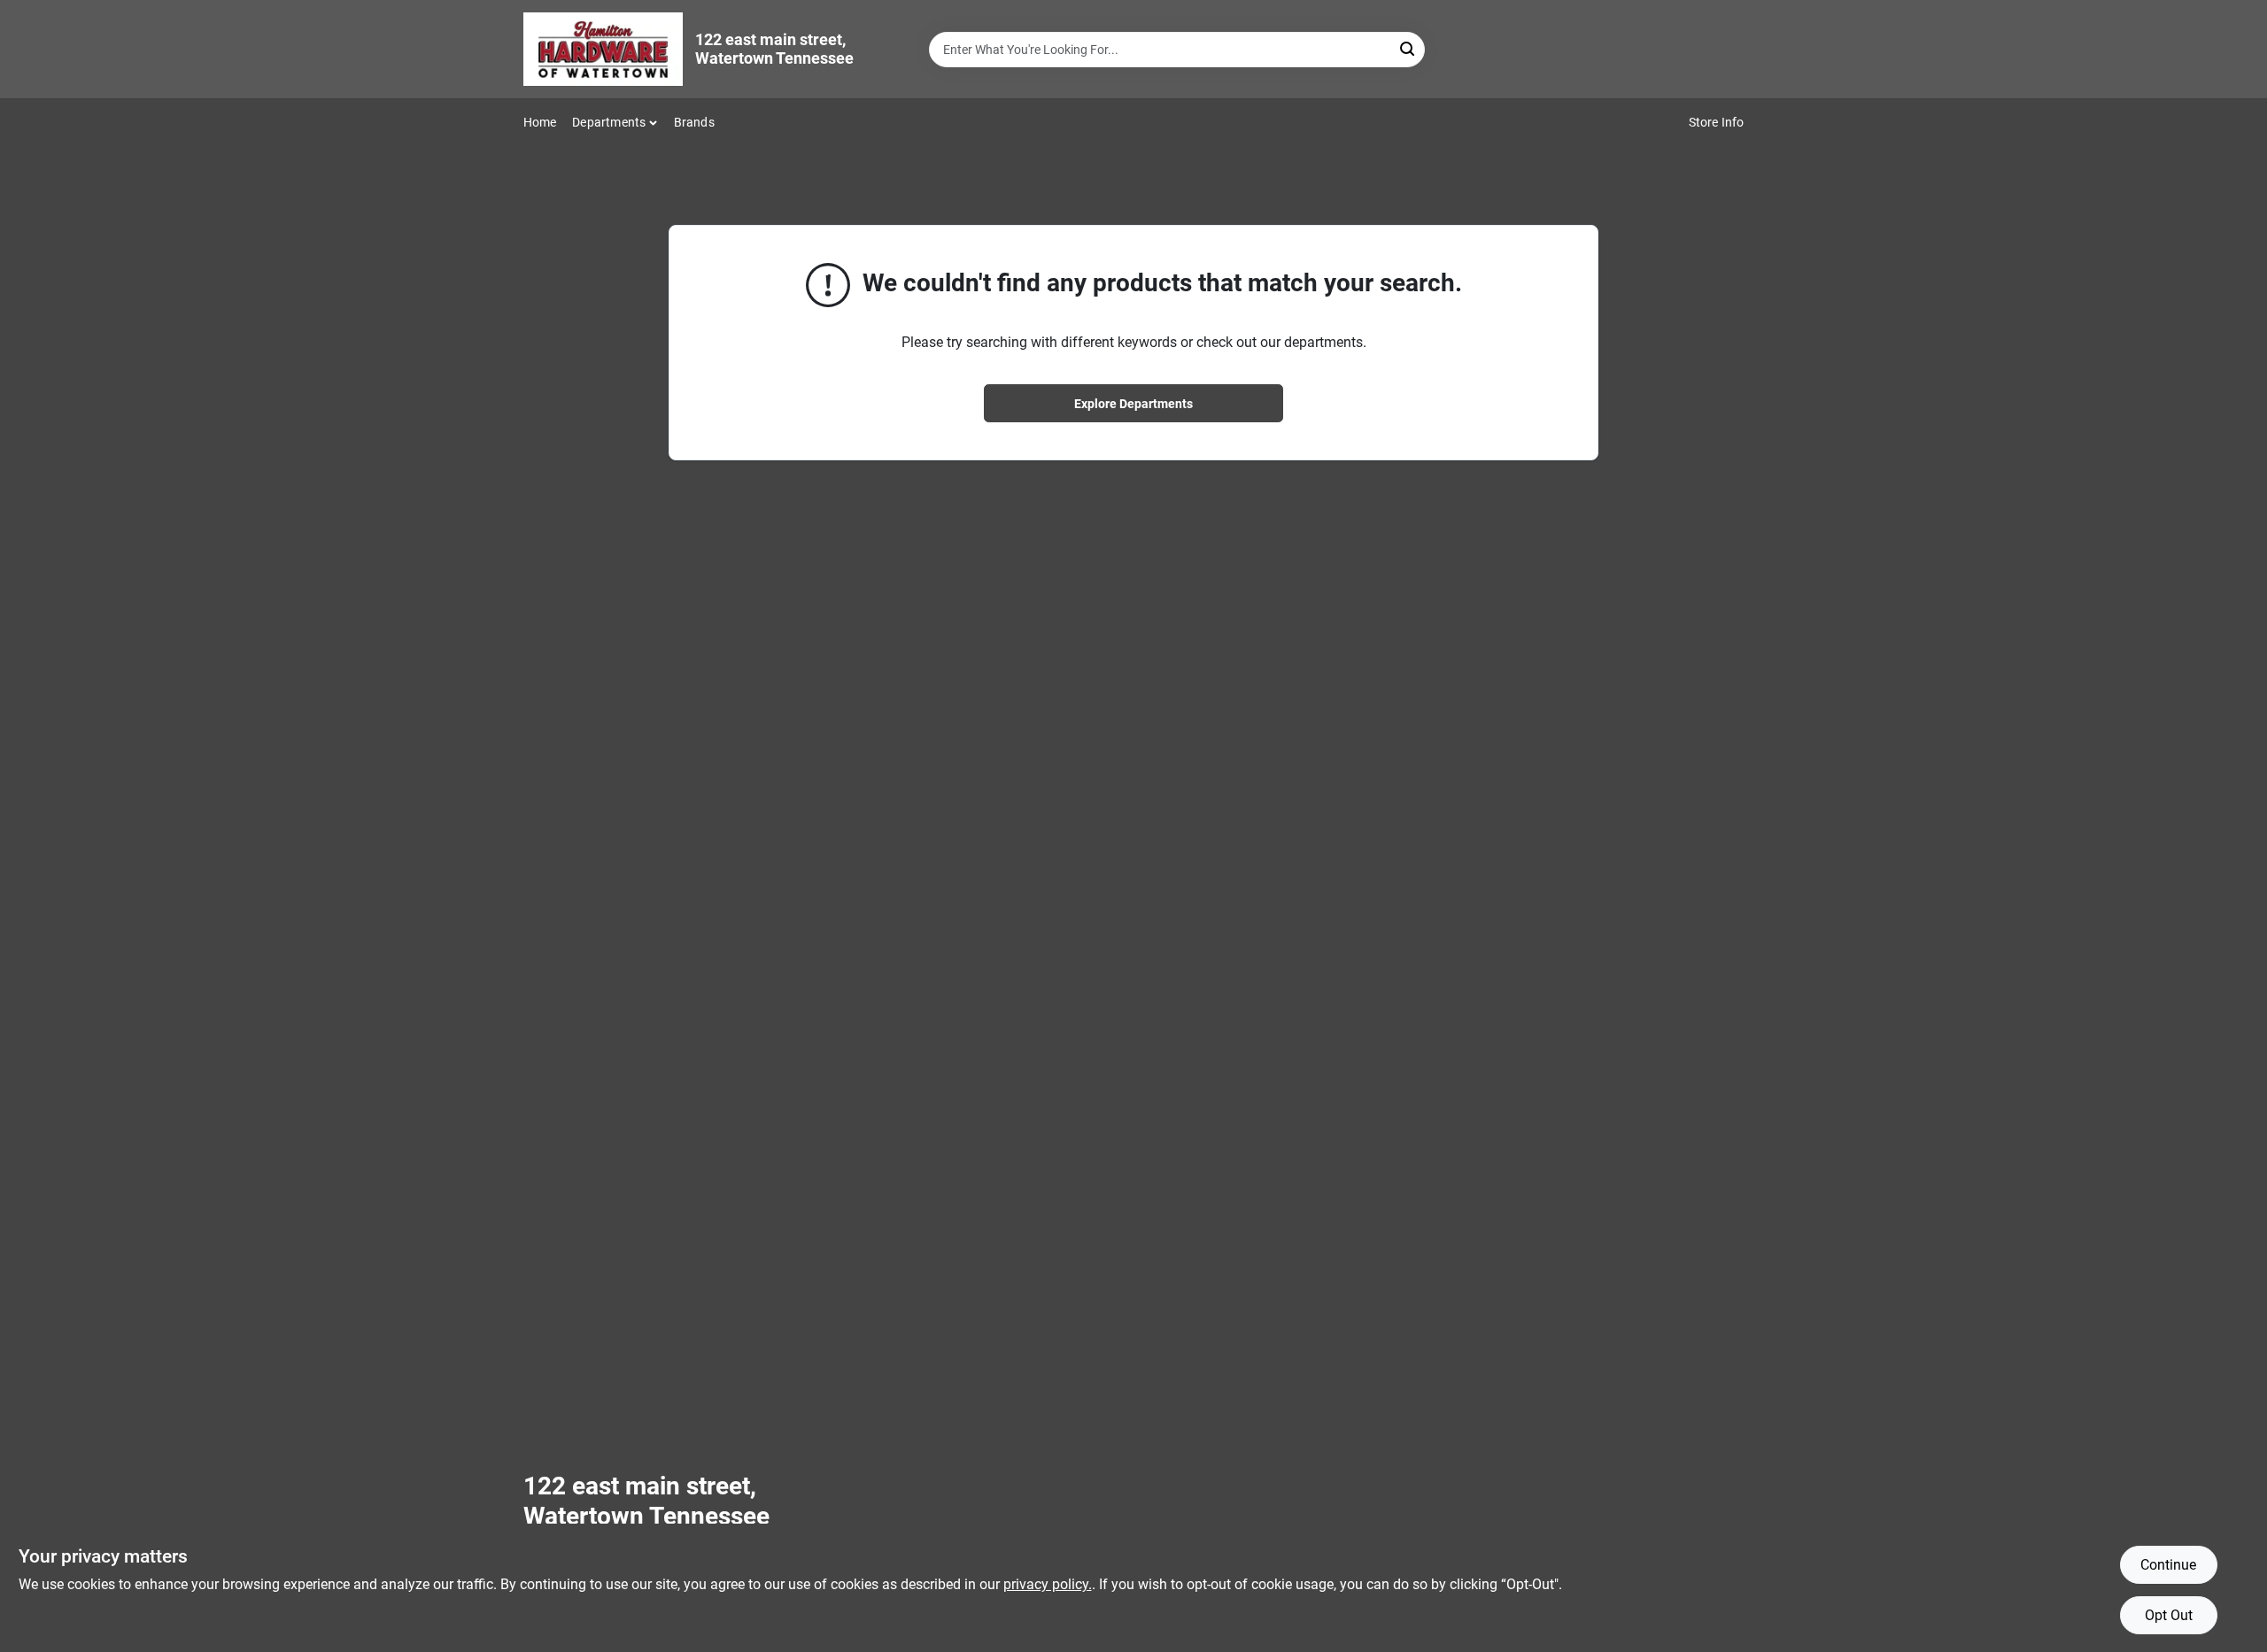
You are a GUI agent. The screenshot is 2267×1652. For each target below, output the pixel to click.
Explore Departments (1133, 404)
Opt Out (2169, 1615)
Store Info (1717, 122)
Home (540, 122)
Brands (694, 122)
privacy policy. (1048, 1584)
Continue (2168, 1565)
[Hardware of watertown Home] (603, 49)
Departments (609, 122)
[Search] (1408, 48)
